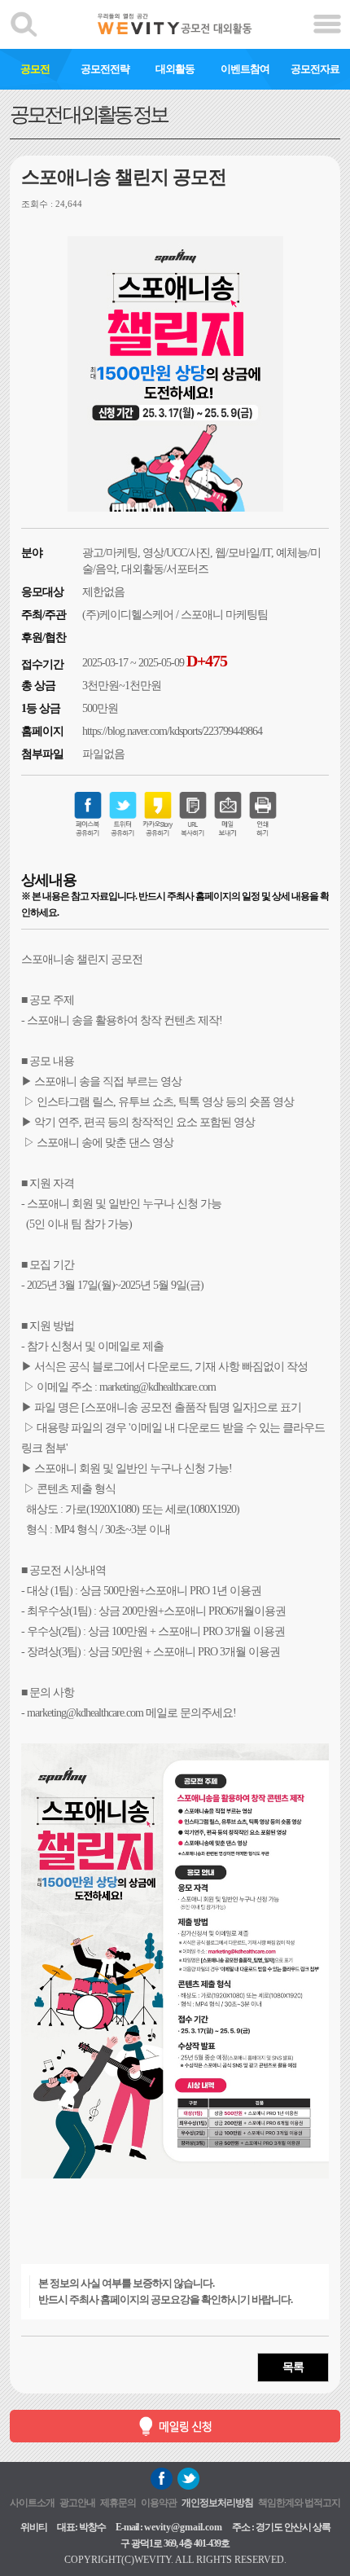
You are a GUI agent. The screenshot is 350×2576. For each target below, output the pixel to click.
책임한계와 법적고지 (299, 2503)
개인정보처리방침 (217, 2503)
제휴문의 (118, 2503)
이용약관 (159, 2503)
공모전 (35, 69)
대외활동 (175, 69)
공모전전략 (105, 69)
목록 (293, 2367)
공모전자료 (315, 69)
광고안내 (77, 2503)
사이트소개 (32, 2503)
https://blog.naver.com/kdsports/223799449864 (172, 731)
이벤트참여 (245, 69)
